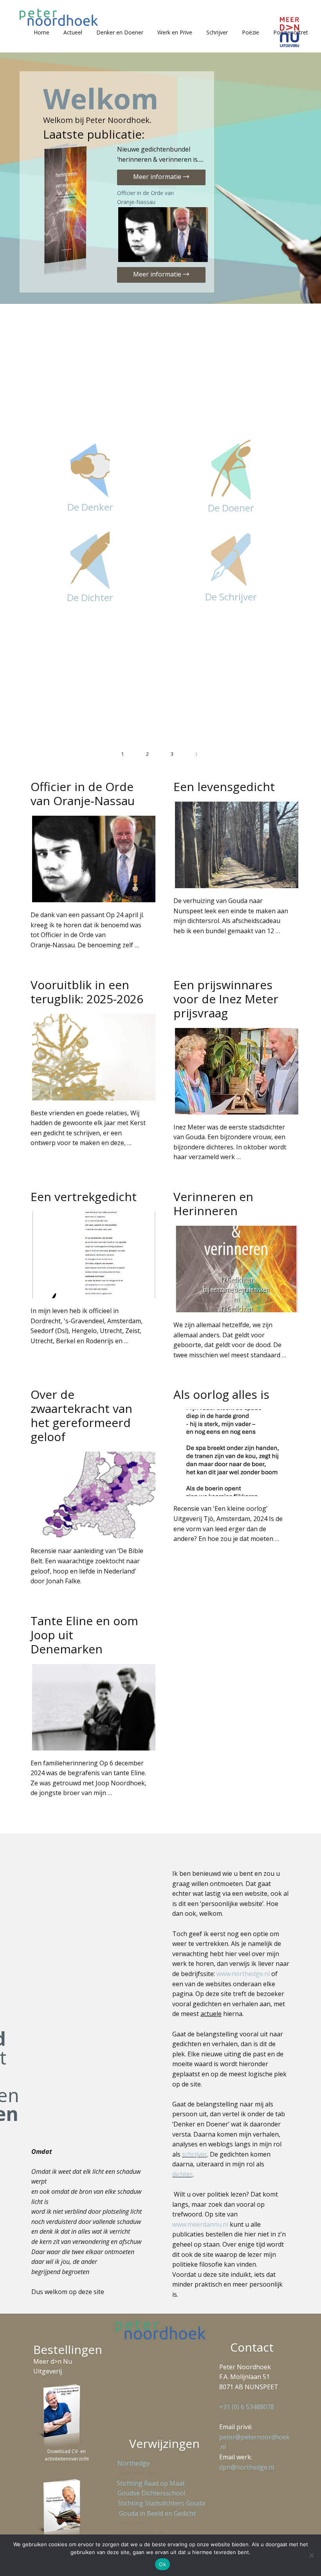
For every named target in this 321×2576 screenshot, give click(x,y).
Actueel (73, 32)
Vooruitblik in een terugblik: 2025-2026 (87, 992)
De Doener (231, 508)
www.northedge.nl (243, 1974)
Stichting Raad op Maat (149, 2483)
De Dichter (90, 597)
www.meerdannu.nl (200, 2224)
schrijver (195, 2154)
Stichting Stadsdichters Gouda (161, 2503)
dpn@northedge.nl (247, 2467)
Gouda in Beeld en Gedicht (157, 2513)
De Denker (90, 507)
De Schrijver (231, 597)
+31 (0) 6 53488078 (247, 2407)
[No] (311, 2555)
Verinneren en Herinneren (213, 1204)
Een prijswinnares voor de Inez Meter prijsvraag (226, 999)
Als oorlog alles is (221, 1394)
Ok (162, 2564)
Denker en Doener (120, 32)
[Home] (59, 17)
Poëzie (251, 32)
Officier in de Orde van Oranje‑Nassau (145, 197)
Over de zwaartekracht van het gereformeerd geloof (81, 1415)
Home (41, 32)
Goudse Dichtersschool (151, 2493)
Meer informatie (158, 177)
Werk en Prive (175, 32)
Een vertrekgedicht (84, 1197)
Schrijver (217, 32)
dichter (182, 2174)
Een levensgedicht (224, 787)
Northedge (134, 2463)
